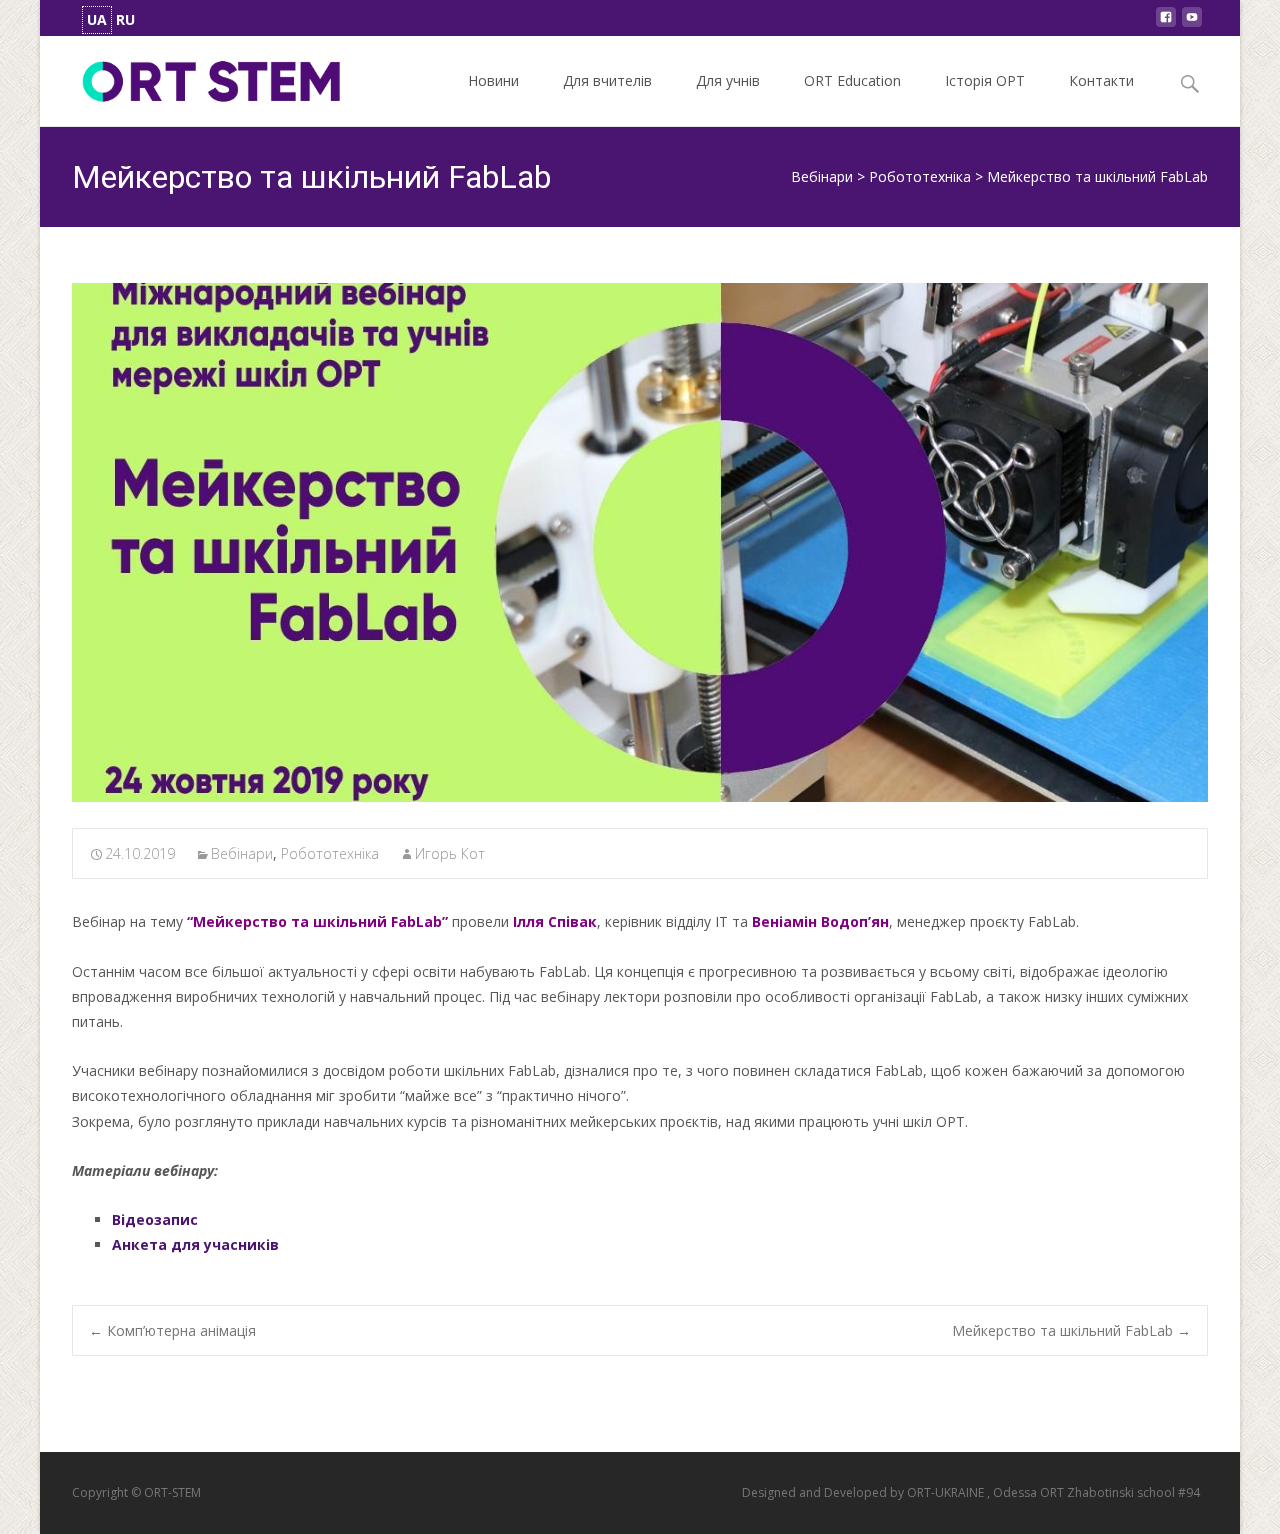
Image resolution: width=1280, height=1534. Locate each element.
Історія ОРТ (985, 80)
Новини (493, 80)
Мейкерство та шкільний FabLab (1071, 1330)
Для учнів (728, 80)
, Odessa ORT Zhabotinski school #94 (1093, 1492)
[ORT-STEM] (196, 76)
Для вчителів (607, 80)
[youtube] (1192, 22)
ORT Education (852, 80)
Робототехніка (330, 853)
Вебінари (242, 853)
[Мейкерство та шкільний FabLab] (640, 542)
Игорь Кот (450, 853)
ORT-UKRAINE (947, 1492)
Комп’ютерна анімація (172, 1330)
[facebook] (1166, 22)
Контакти (1101, 80)
